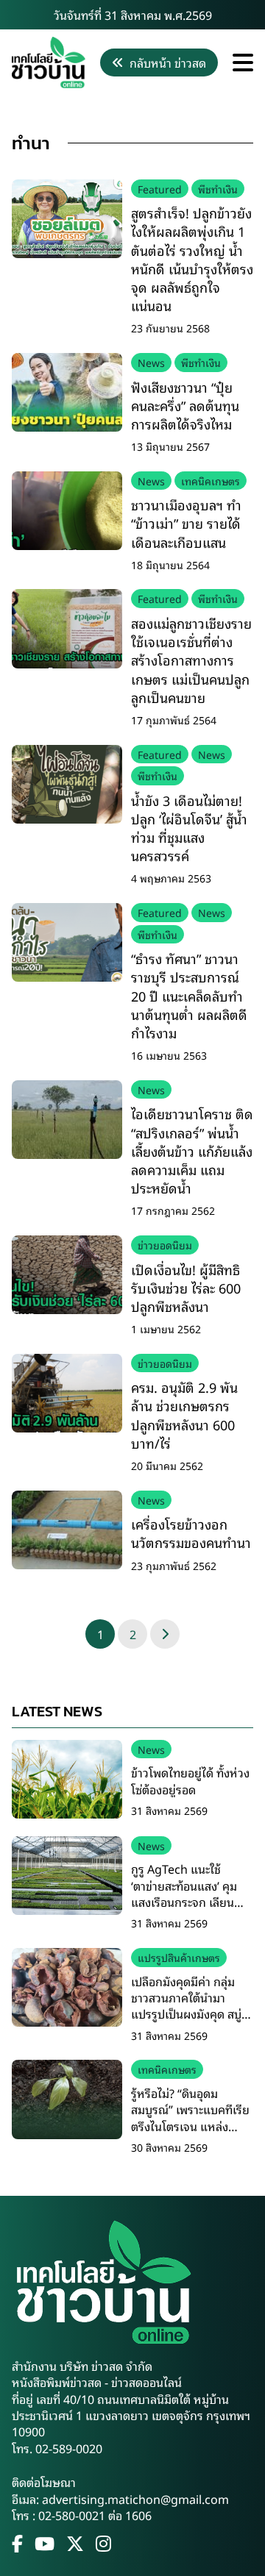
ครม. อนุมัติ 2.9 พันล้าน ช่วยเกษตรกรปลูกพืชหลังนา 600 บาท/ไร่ (184, 1415)
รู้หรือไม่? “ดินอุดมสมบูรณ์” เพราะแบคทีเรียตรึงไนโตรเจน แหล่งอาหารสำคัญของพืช (190, 2117)
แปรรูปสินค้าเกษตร (179, 1957)
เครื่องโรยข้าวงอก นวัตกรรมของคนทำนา (191, 1533)
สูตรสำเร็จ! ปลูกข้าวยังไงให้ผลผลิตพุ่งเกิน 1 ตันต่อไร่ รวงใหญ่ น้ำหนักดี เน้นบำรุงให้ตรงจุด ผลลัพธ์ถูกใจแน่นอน (192, 259)
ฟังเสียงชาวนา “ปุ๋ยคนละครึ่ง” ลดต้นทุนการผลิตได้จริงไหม (185, 405)
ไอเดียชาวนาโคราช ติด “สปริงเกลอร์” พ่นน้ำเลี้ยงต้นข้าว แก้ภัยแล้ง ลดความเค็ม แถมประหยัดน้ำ (192, 1150)
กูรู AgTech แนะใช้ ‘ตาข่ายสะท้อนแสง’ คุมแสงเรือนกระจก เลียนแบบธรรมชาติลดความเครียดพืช (184, 1902)
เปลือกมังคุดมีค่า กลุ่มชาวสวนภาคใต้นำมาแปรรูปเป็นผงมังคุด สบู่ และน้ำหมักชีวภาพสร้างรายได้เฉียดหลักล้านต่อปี (190, 2014)
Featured (160, 189)
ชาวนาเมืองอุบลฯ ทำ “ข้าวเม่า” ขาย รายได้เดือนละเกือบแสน (186, 523)
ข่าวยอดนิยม (165, 1245)
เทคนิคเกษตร (211, 481)
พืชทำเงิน (218, 189)
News (151, 362)
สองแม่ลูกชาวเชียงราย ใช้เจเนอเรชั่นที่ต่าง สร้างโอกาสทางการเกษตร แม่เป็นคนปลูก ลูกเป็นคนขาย (191, 660)
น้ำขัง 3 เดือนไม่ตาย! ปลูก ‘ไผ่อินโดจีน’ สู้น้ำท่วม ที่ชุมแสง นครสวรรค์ (189, 828)
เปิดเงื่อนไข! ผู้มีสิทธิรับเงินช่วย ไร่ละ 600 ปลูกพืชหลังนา (186, 1288)
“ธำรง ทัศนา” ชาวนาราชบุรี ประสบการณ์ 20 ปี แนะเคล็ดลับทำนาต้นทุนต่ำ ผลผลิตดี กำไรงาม (189, 995)
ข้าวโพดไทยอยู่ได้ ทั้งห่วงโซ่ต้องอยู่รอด (190, 1780)
